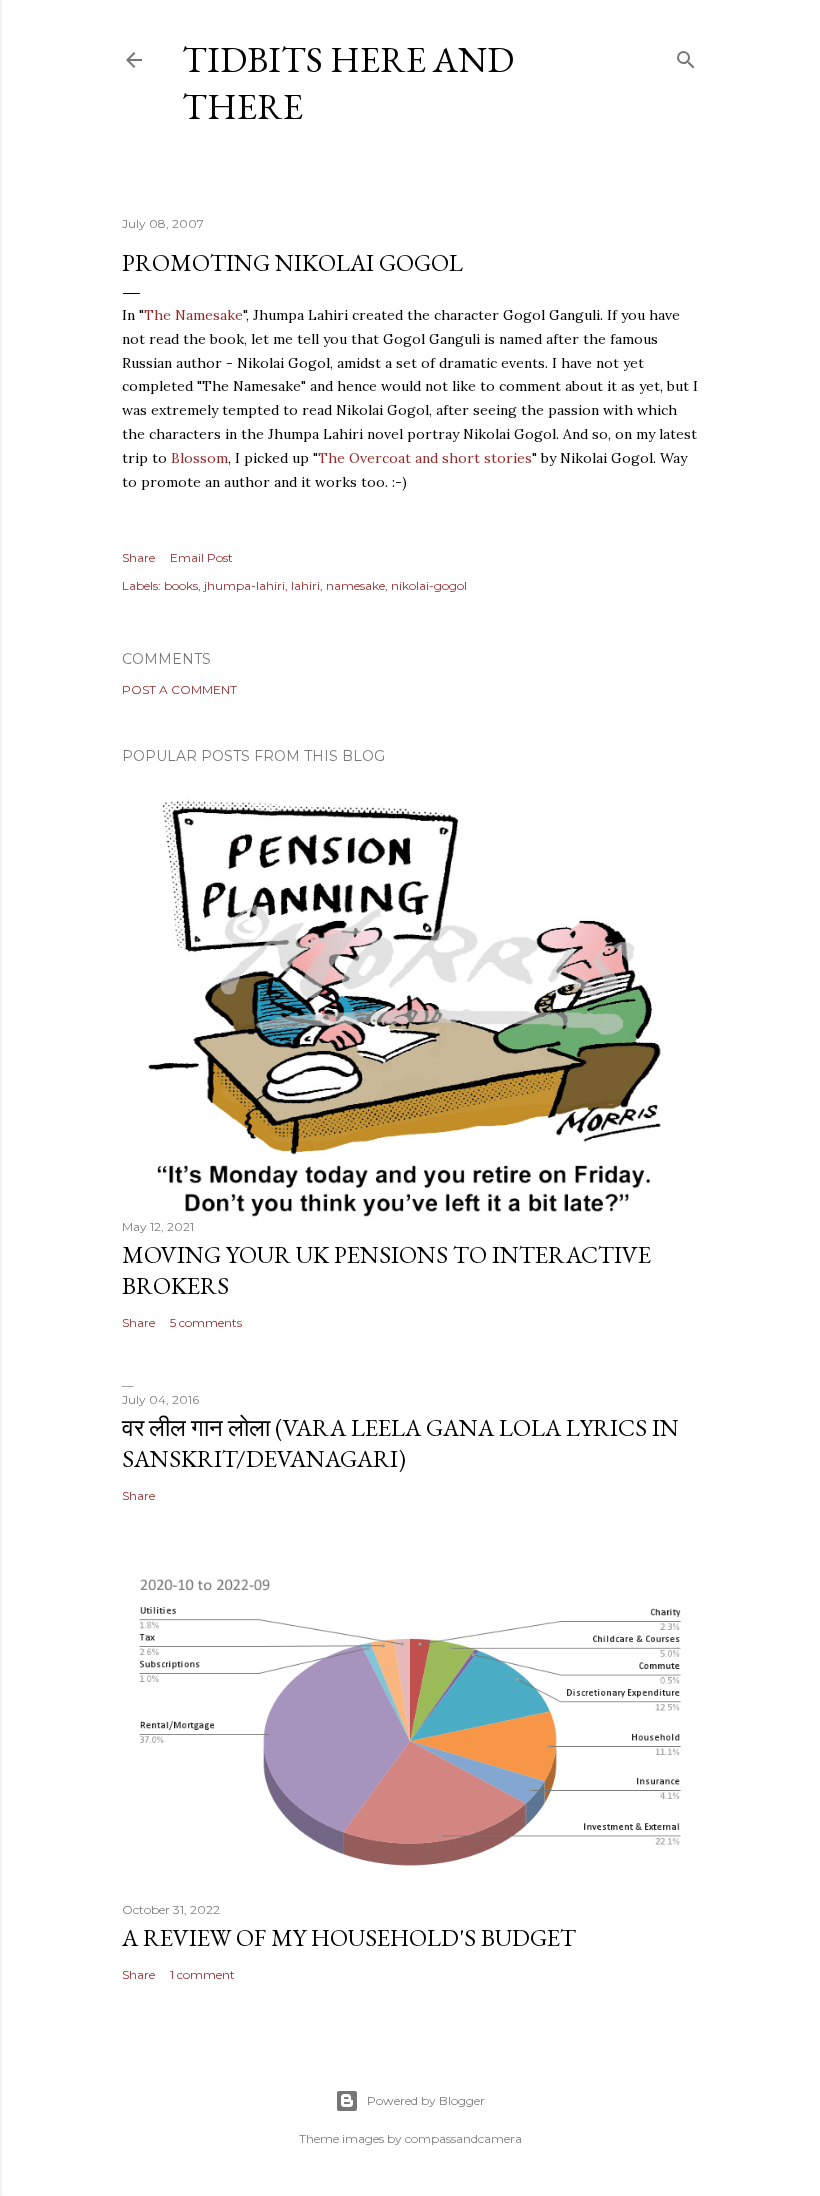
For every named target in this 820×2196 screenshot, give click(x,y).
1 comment (202, 1974)
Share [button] (138, 557)
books (181, 585)
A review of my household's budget (349, 1937)
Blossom (199, 458)
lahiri (305, 585)
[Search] (686, 55)
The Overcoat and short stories (425, 458)
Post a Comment (179, 689)
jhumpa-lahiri (244, 585)
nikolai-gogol (429, 585)
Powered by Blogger (426, 2100)
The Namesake (193, 315)
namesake (355, 585)
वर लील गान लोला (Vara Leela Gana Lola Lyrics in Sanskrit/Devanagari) (400, 1443)
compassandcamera (463, 2138)
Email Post (201, 557)
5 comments (206, 1322)
